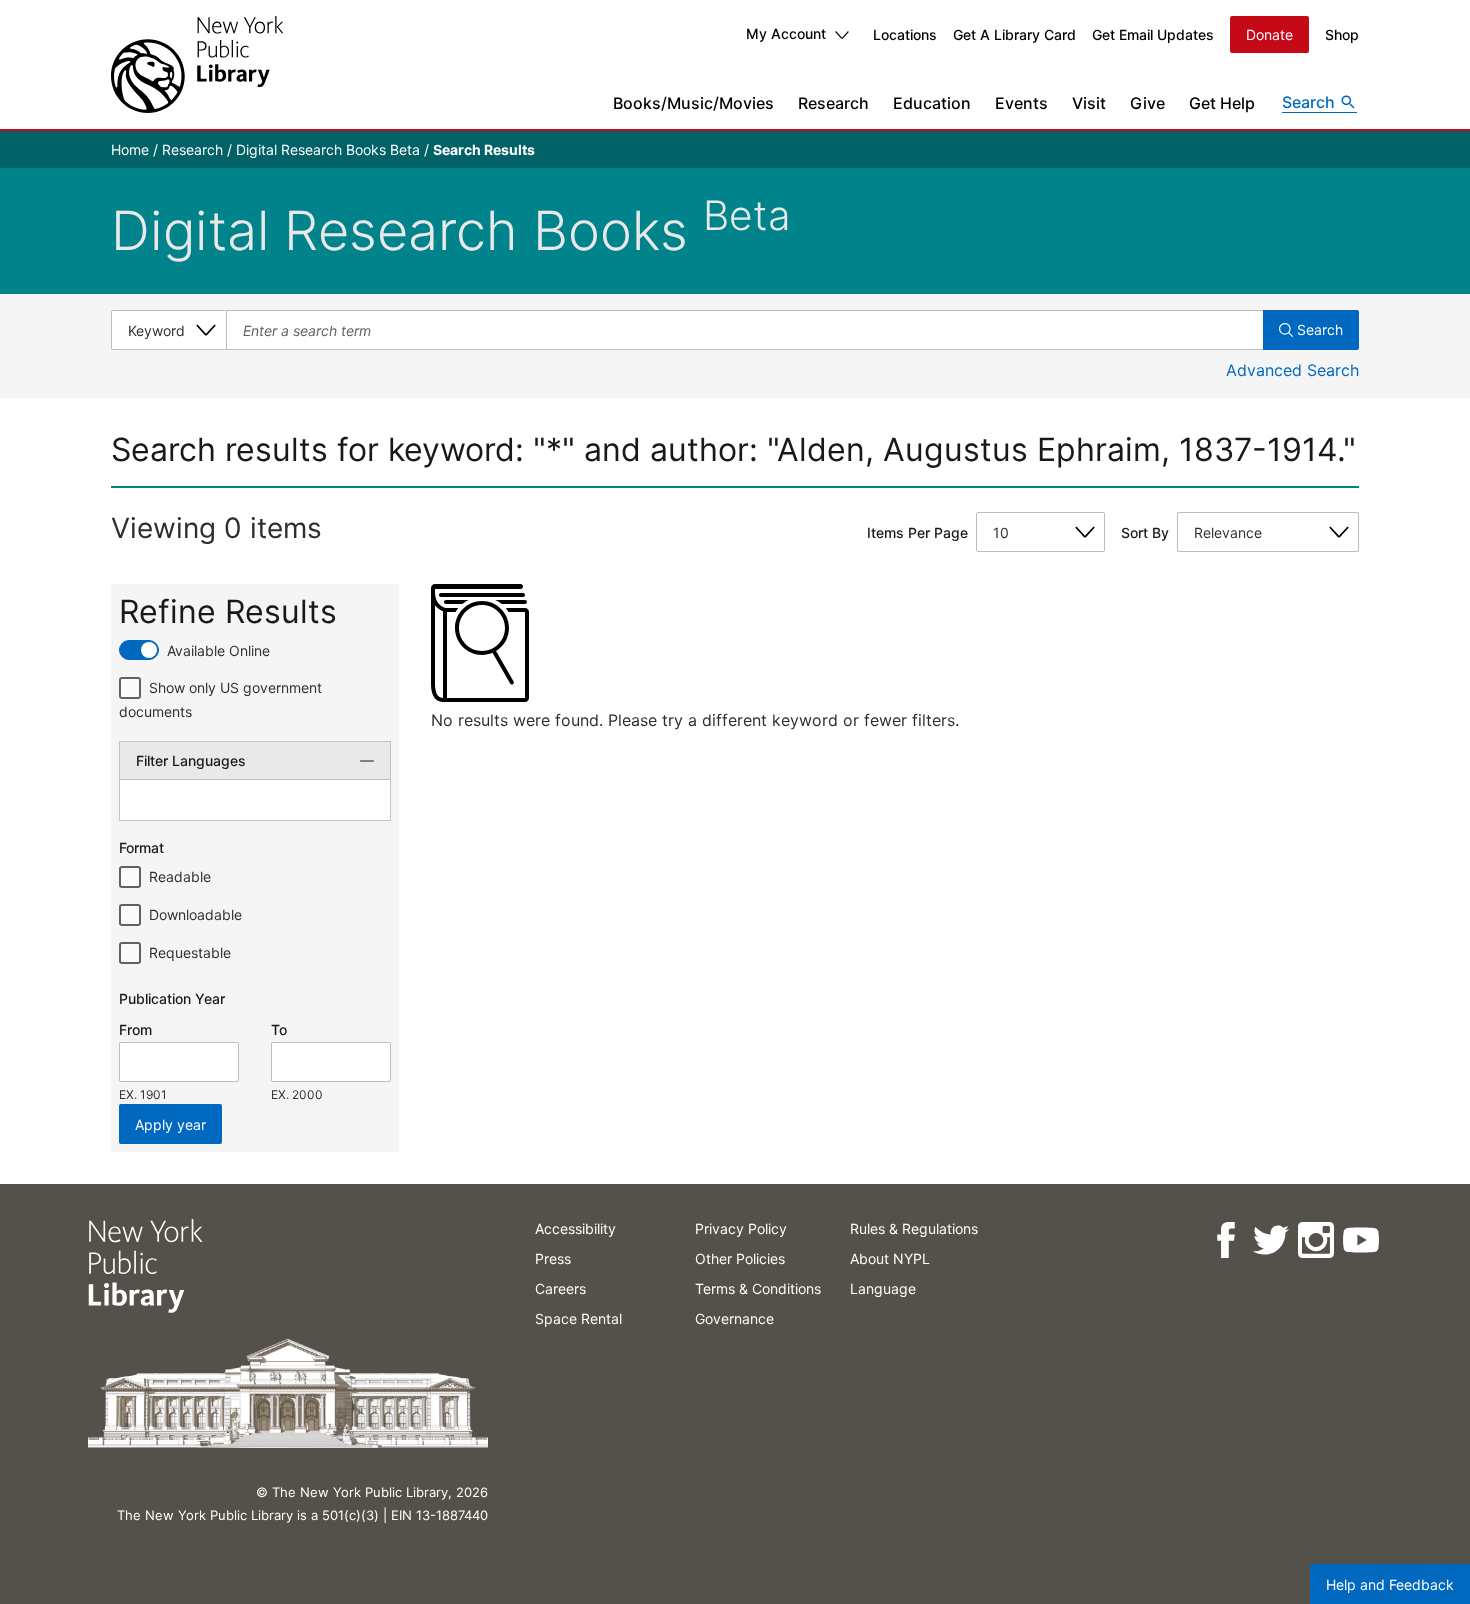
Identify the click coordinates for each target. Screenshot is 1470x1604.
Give (1147, 103)
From (135, 1029)
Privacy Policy (741, 1228)
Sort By (1145, 532)
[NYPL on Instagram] (1314, 1240)
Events (1021, 103)
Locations (905, 34)
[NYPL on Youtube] (1359, 1240)
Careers (560, 1288)
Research (833, 103)
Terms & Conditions (758, 1288)
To (279, 1029)
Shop (1342, 34)
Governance (734, 1318)
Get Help (1222, 103)
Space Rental (578, 1318)
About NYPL (890, 1258)
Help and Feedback (1390, 1584)
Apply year (170, 1124)
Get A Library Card (1014, 34)
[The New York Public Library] (197, 64)
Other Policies (740, 1258)
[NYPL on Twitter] (1269, 1240)
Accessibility (575, 1228)
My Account (786, 33)
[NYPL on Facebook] (1224, 1240)
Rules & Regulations (914, 1228)
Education (932, 103)
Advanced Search (1292, 370)
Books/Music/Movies (693, 103)
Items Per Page (917, 532)
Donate (1269, 34)
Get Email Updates (1153, 34)
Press (553, 1258)
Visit (1089, 103)
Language (883, 1288)
